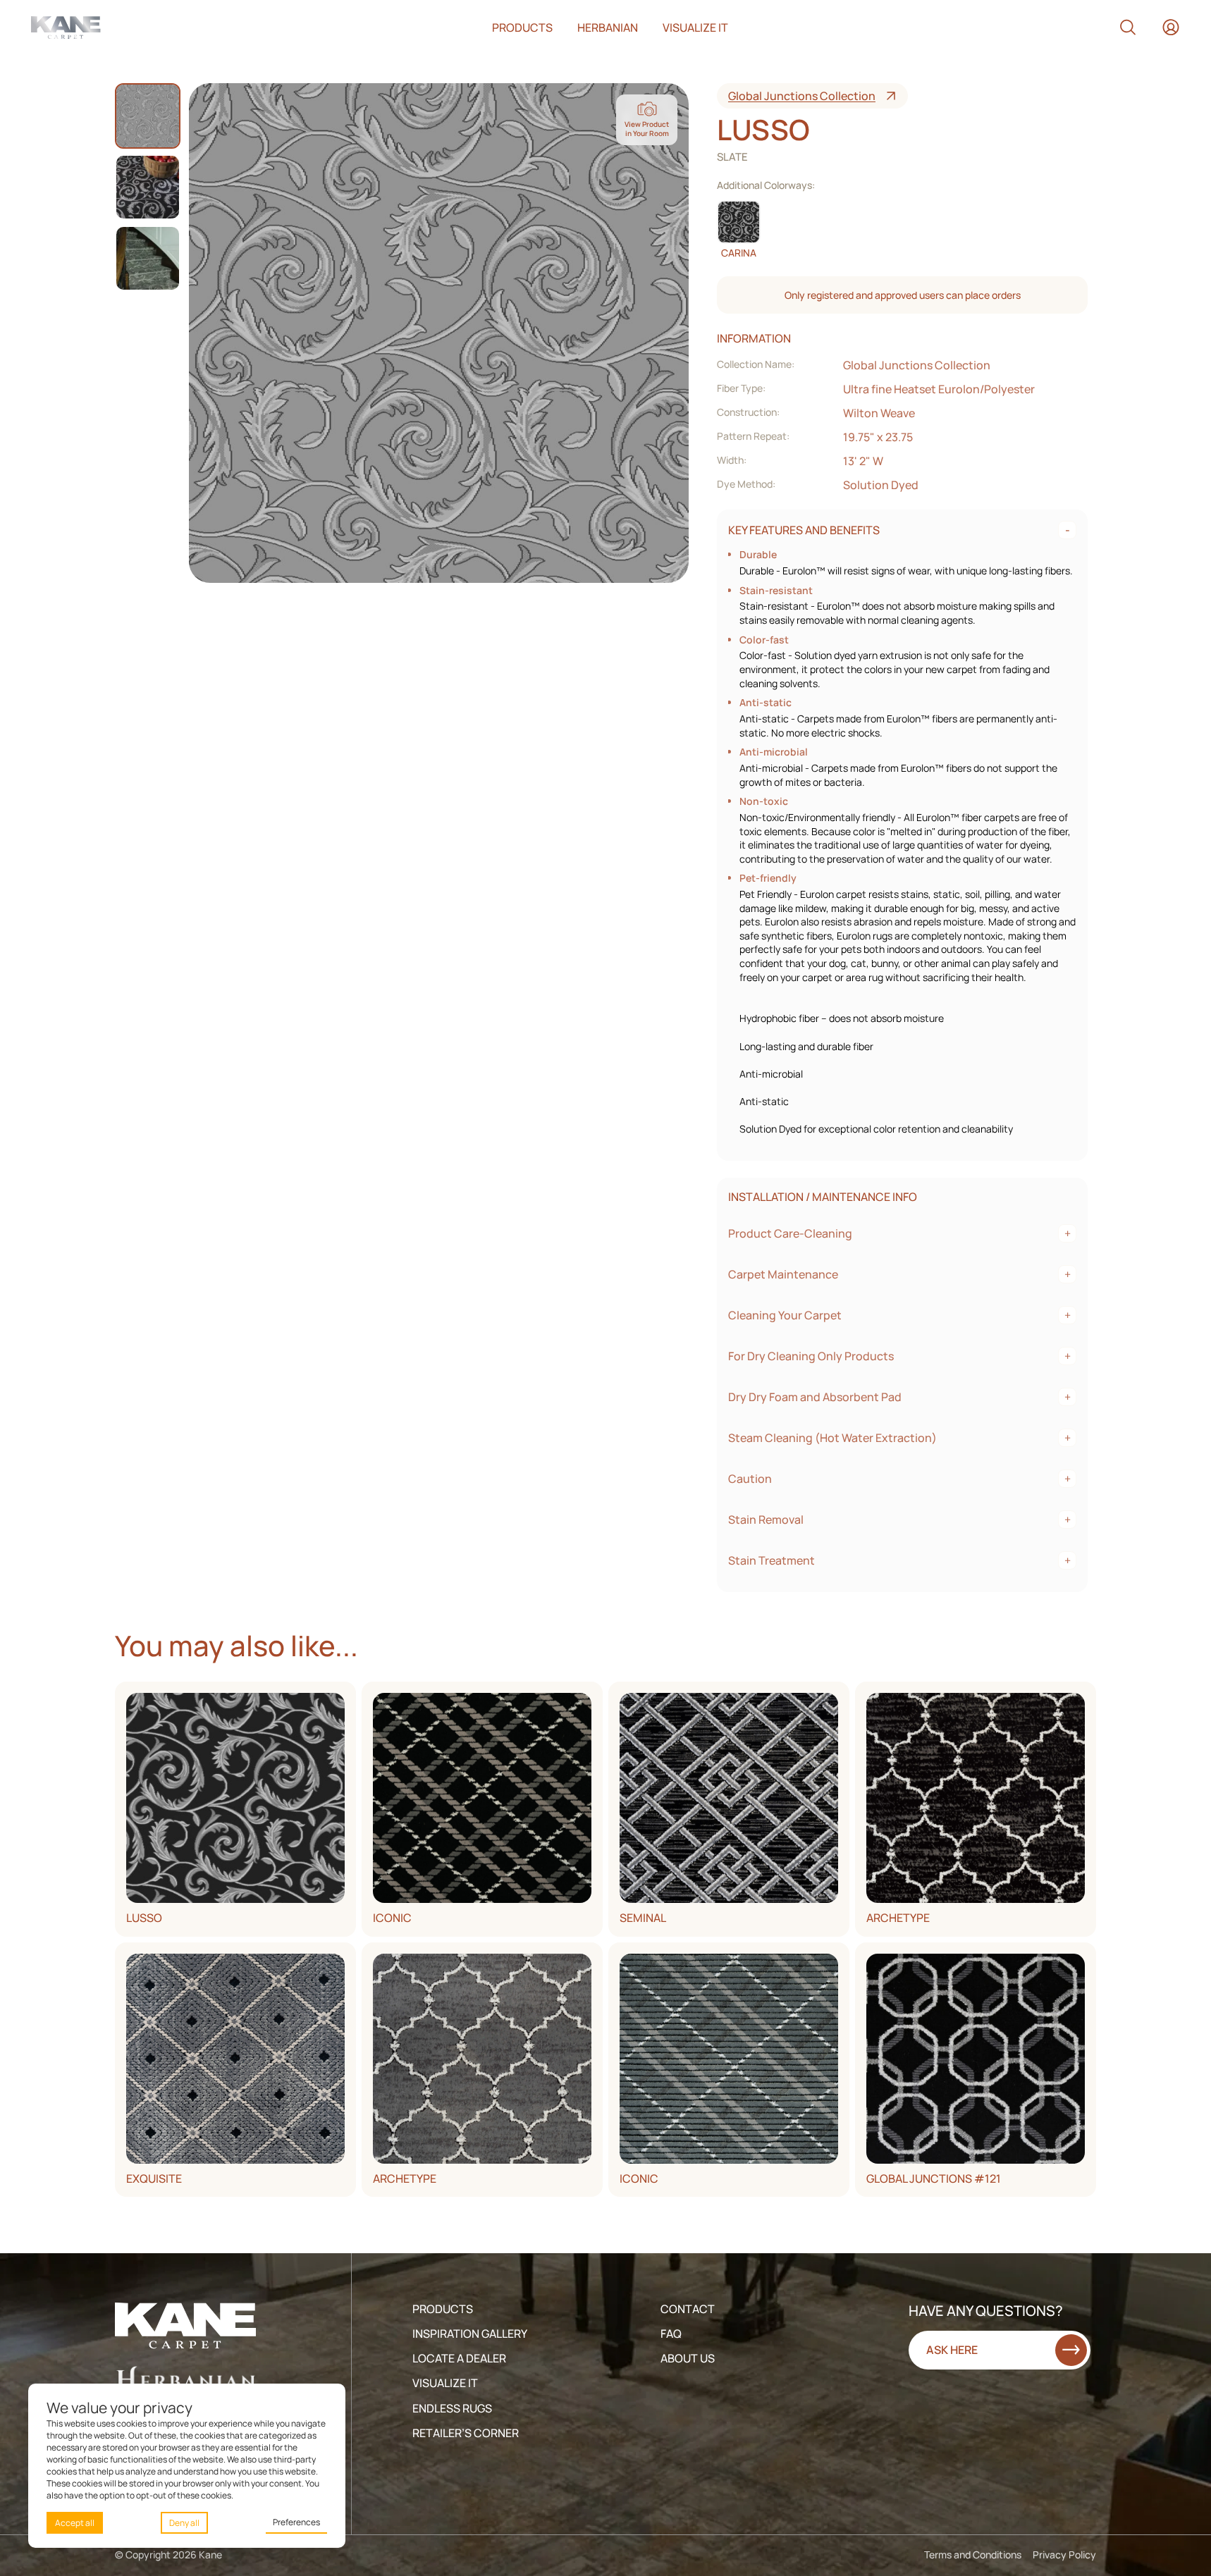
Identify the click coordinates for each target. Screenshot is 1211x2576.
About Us (688, 2358)
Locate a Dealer (459, 2358)
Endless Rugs (452, 2408)
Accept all (75, 2523)
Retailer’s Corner (466, 2433)
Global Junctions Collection (802, 96)
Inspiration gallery (470, 2334)
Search (1128, 27)
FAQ (671, 2334)
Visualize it (695, 27)
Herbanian (608, 27)
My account (1171, 27)
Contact (688, 2309)
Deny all (184, 2523)
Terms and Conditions (973, 2555)
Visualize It (445, 2383)
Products (522, 27)
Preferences (296, 2522)
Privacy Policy (1064, 2555)
